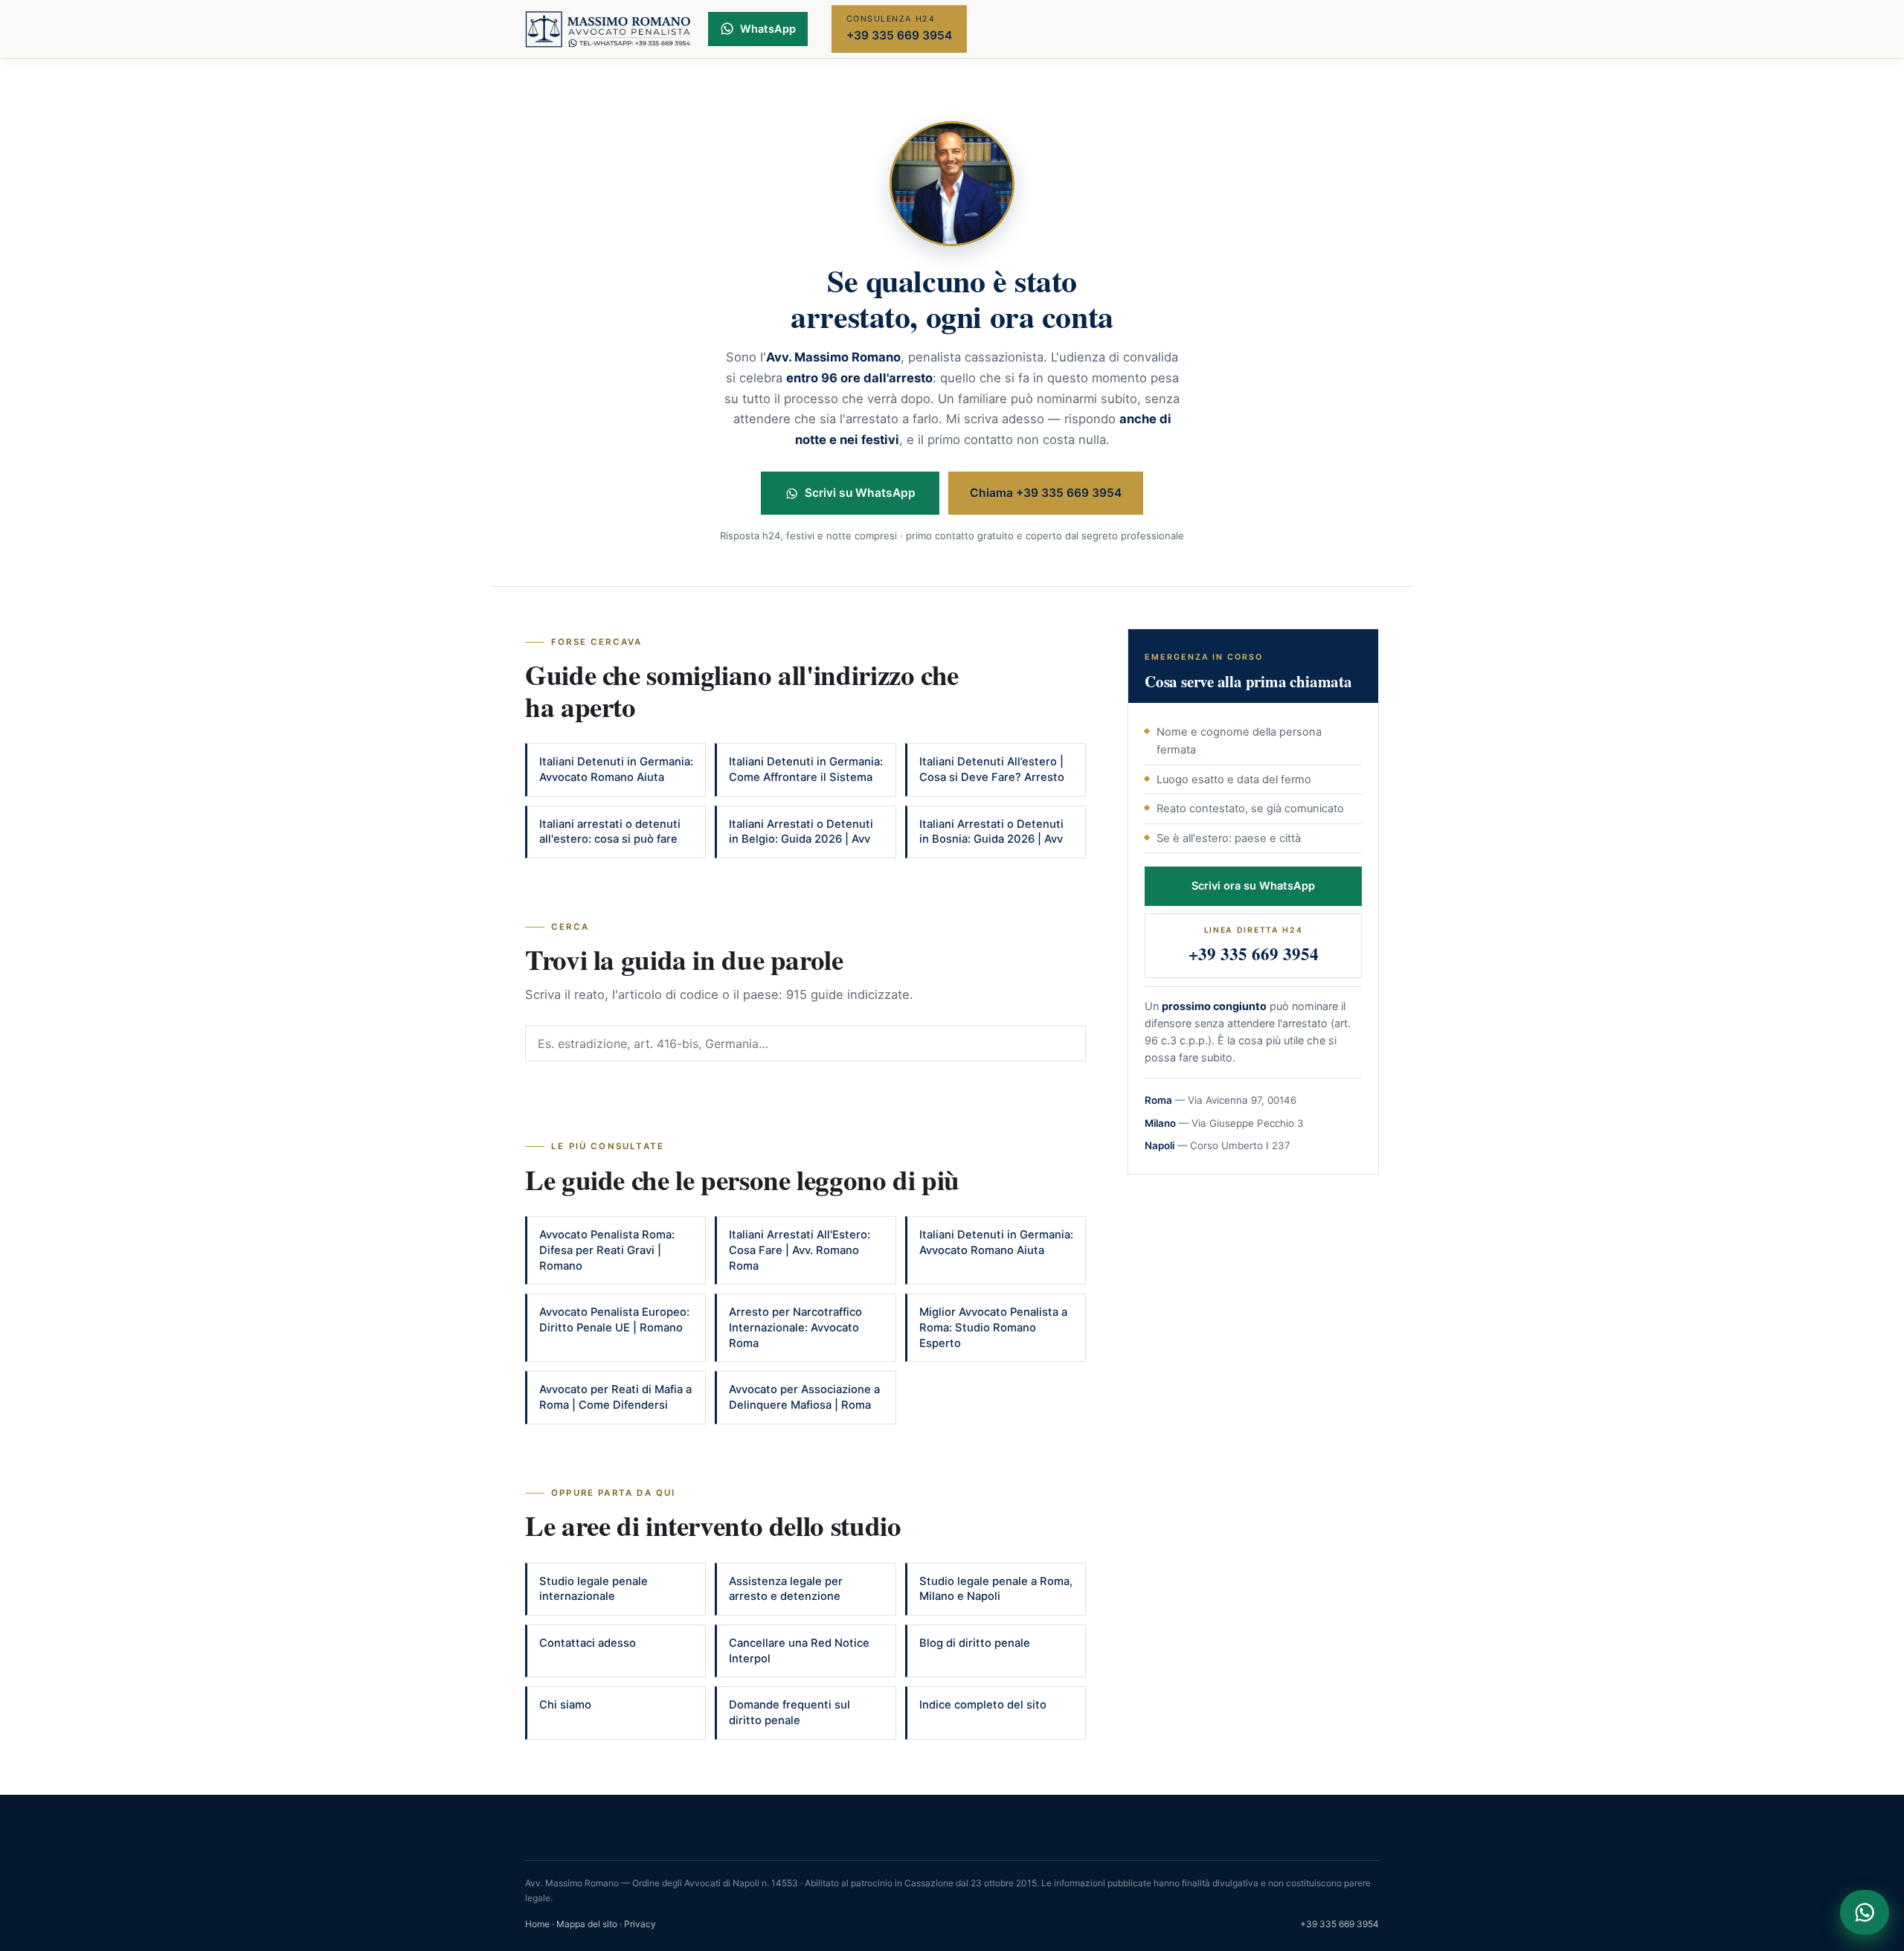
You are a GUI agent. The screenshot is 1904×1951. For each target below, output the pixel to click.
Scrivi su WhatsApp (860, 493)
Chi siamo (565, 1705)
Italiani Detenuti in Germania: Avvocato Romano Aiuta (616, 769)
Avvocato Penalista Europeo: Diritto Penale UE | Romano (614, 1320)
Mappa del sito (587, 1924)
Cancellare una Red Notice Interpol (799, 1651)
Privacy (640, 1924)
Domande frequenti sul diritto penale (789, 1713)
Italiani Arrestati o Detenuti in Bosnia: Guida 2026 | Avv (991, 832)
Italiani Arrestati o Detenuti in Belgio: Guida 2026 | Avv (801, 832)
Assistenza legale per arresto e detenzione (786, 1589)
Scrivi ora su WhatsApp (1253, 886)
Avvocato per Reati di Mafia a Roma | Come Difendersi (615, 1397)
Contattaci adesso (588, 1643)
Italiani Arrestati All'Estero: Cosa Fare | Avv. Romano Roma (800, 1250)
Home (537, 1924)
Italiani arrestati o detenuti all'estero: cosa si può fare (610, 832)
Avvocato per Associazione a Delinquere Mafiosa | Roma (804, 1397)
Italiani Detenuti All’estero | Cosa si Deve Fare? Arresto (992, 769)
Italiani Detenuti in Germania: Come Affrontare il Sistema (806, 769)
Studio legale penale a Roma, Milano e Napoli (996, 1589)
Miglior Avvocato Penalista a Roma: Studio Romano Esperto (993, 1327)
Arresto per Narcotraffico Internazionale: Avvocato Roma (795, 1327)
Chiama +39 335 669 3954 (1046, 493)
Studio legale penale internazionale (594, 1589)
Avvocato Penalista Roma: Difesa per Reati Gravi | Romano (607, 1250)
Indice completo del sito (983, 1705)
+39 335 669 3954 (1339, 1924)
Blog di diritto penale (975, 1643)
